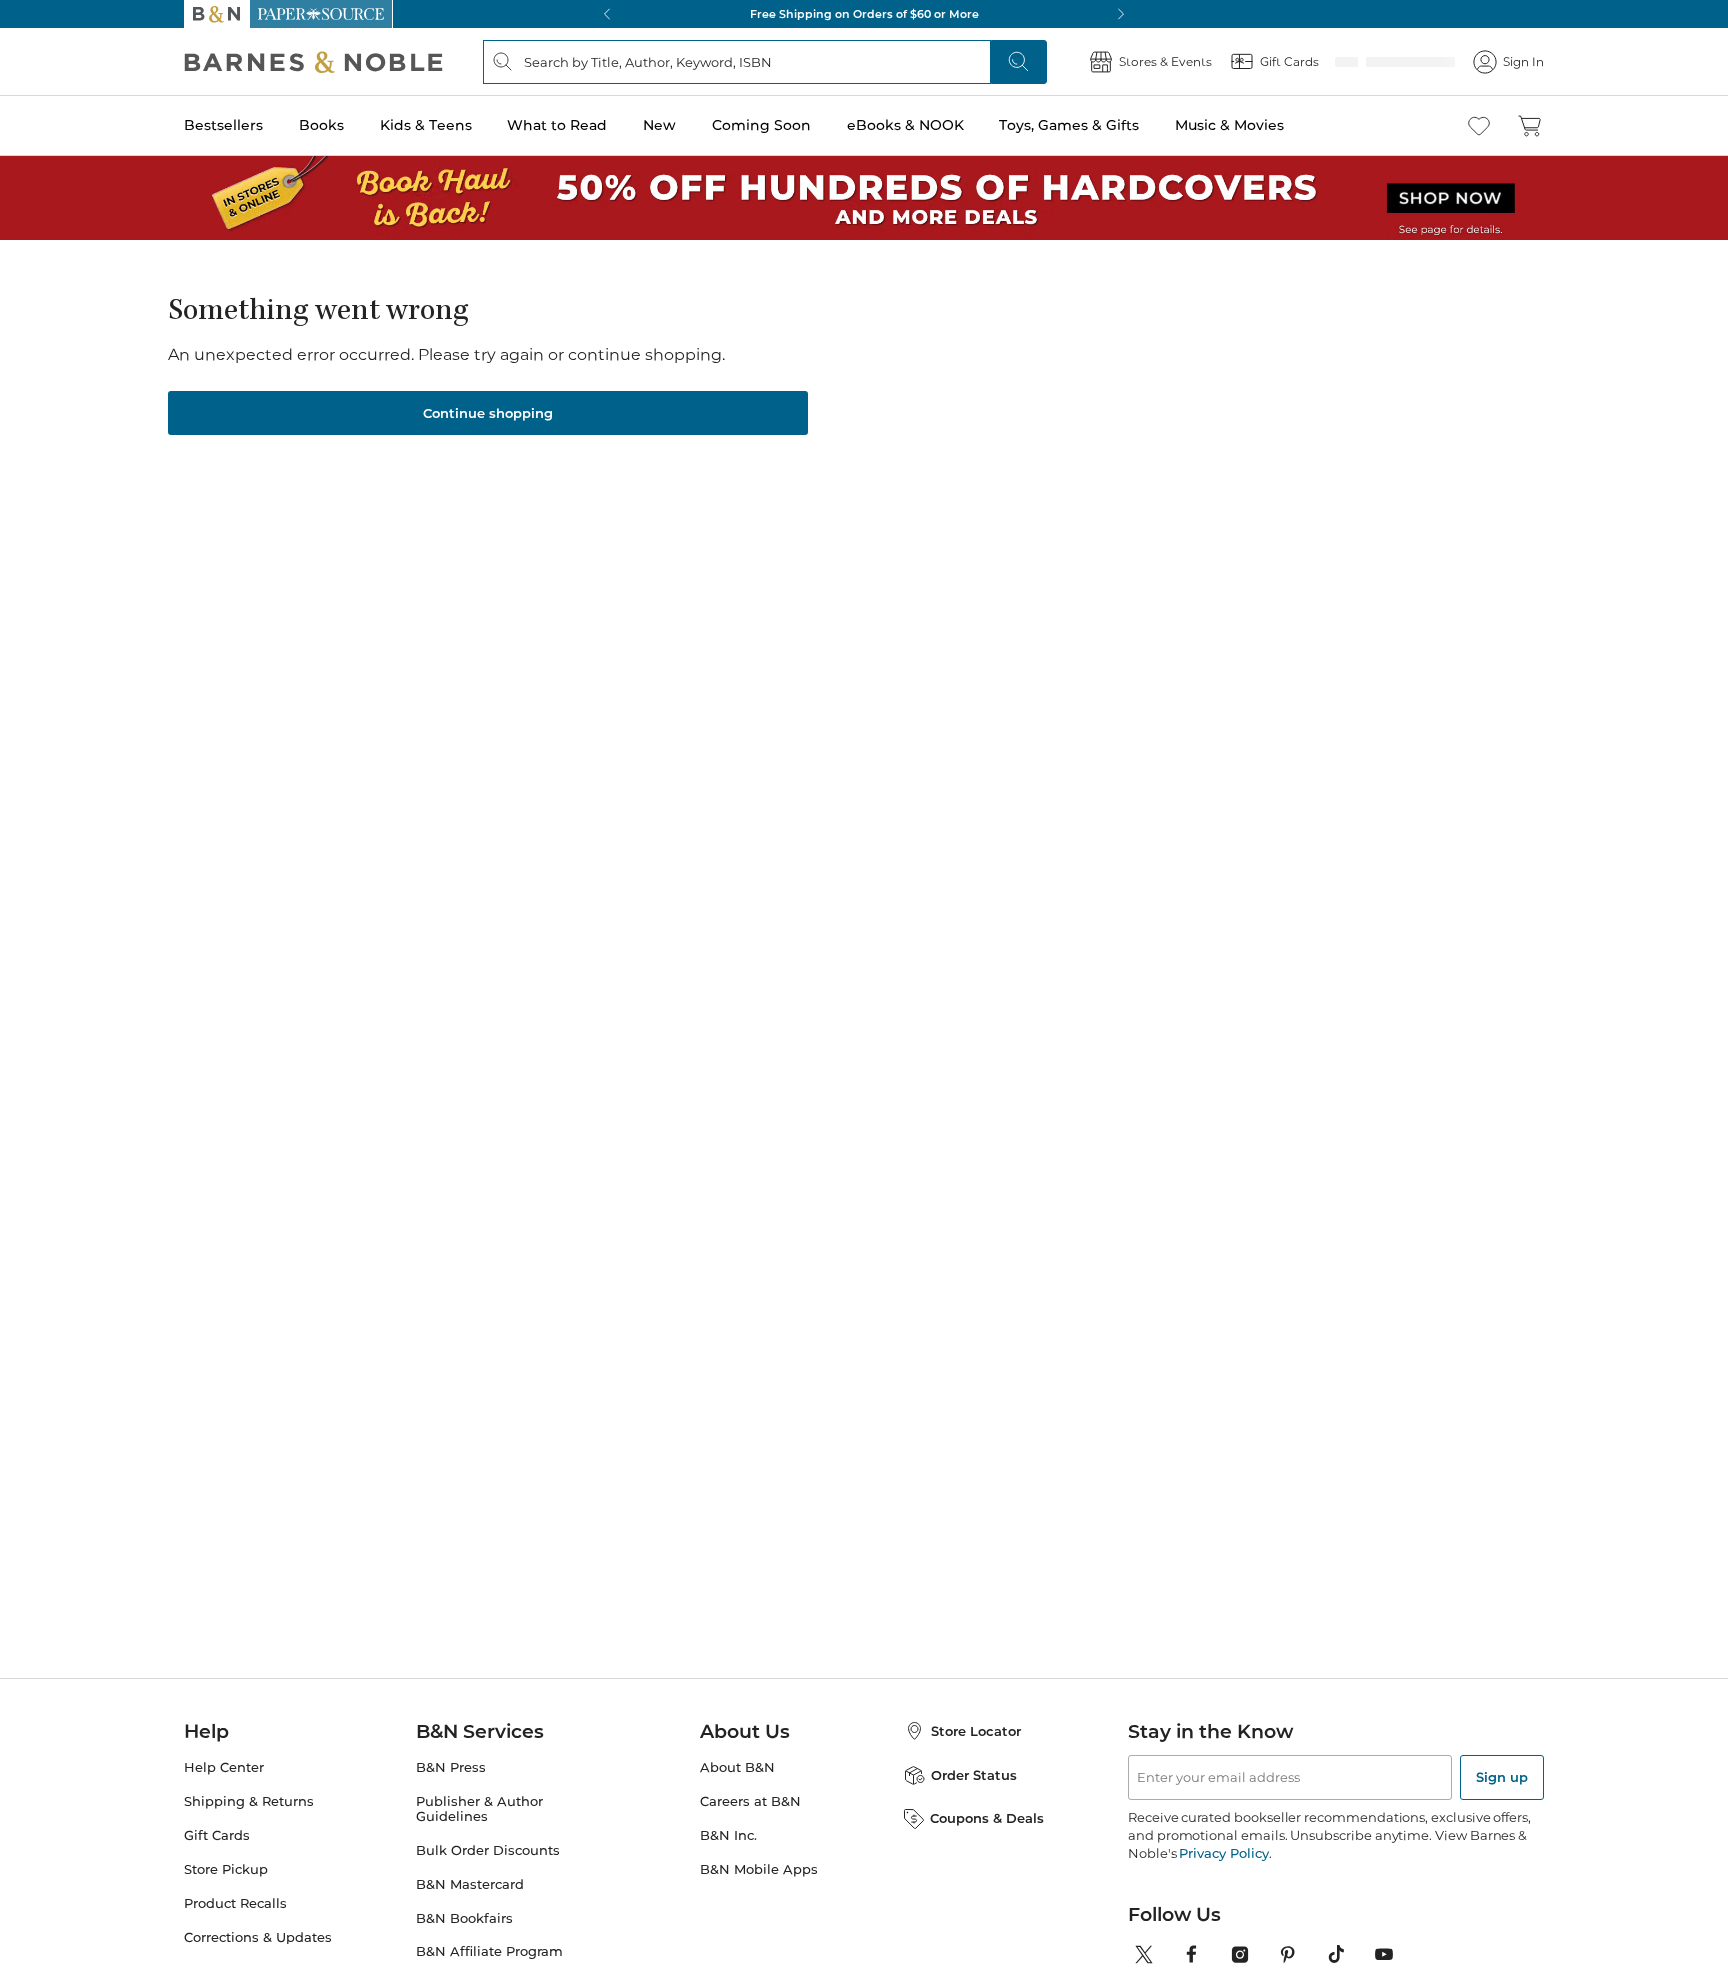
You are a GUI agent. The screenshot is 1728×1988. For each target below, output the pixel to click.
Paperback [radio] (875, 554)
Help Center (224, 1785)
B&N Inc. (728, 1853)
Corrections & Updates (258, 1955)
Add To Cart (1202, 675)
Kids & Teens (426, 125)
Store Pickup (226, 1887)
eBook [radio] (992, 554)
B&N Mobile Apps (759, 1887)
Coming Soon (761, 125)
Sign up (1502, 1795)
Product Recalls (235, 1921)
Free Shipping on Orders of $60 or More (864, 14)
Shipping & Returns (249, 1819)
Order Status (974, 1793)
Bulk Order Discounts (488, 1868)
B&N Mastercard (470, 1902)
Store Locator (976, 1749)
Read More (417, 1072)
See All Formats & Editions (1257, 505)
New (659, 125)
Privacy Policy (1223, 1871)
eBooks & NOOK (905, 125)
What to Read (557, 125)
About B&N (737, 1785)
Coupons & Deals (987, 1836)
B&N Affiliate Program (489, 1969)
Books (321, 125)
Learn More (841, 465)
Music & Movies (1229, 125)
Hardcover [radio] (746, 554)
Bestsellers (223, 125)
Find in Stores (1202, 786)
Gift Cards (217, 1853)
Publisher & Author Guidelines (479, 1827)
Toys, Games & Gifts (1069, 125)
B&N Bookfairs (464, 1936)
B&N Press (451, 1785)
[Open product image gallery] (423, 507)
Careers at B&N (750, 1819)
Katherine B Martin (778, 381)
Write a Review (736, 406)
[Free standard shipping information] (755, 710)
